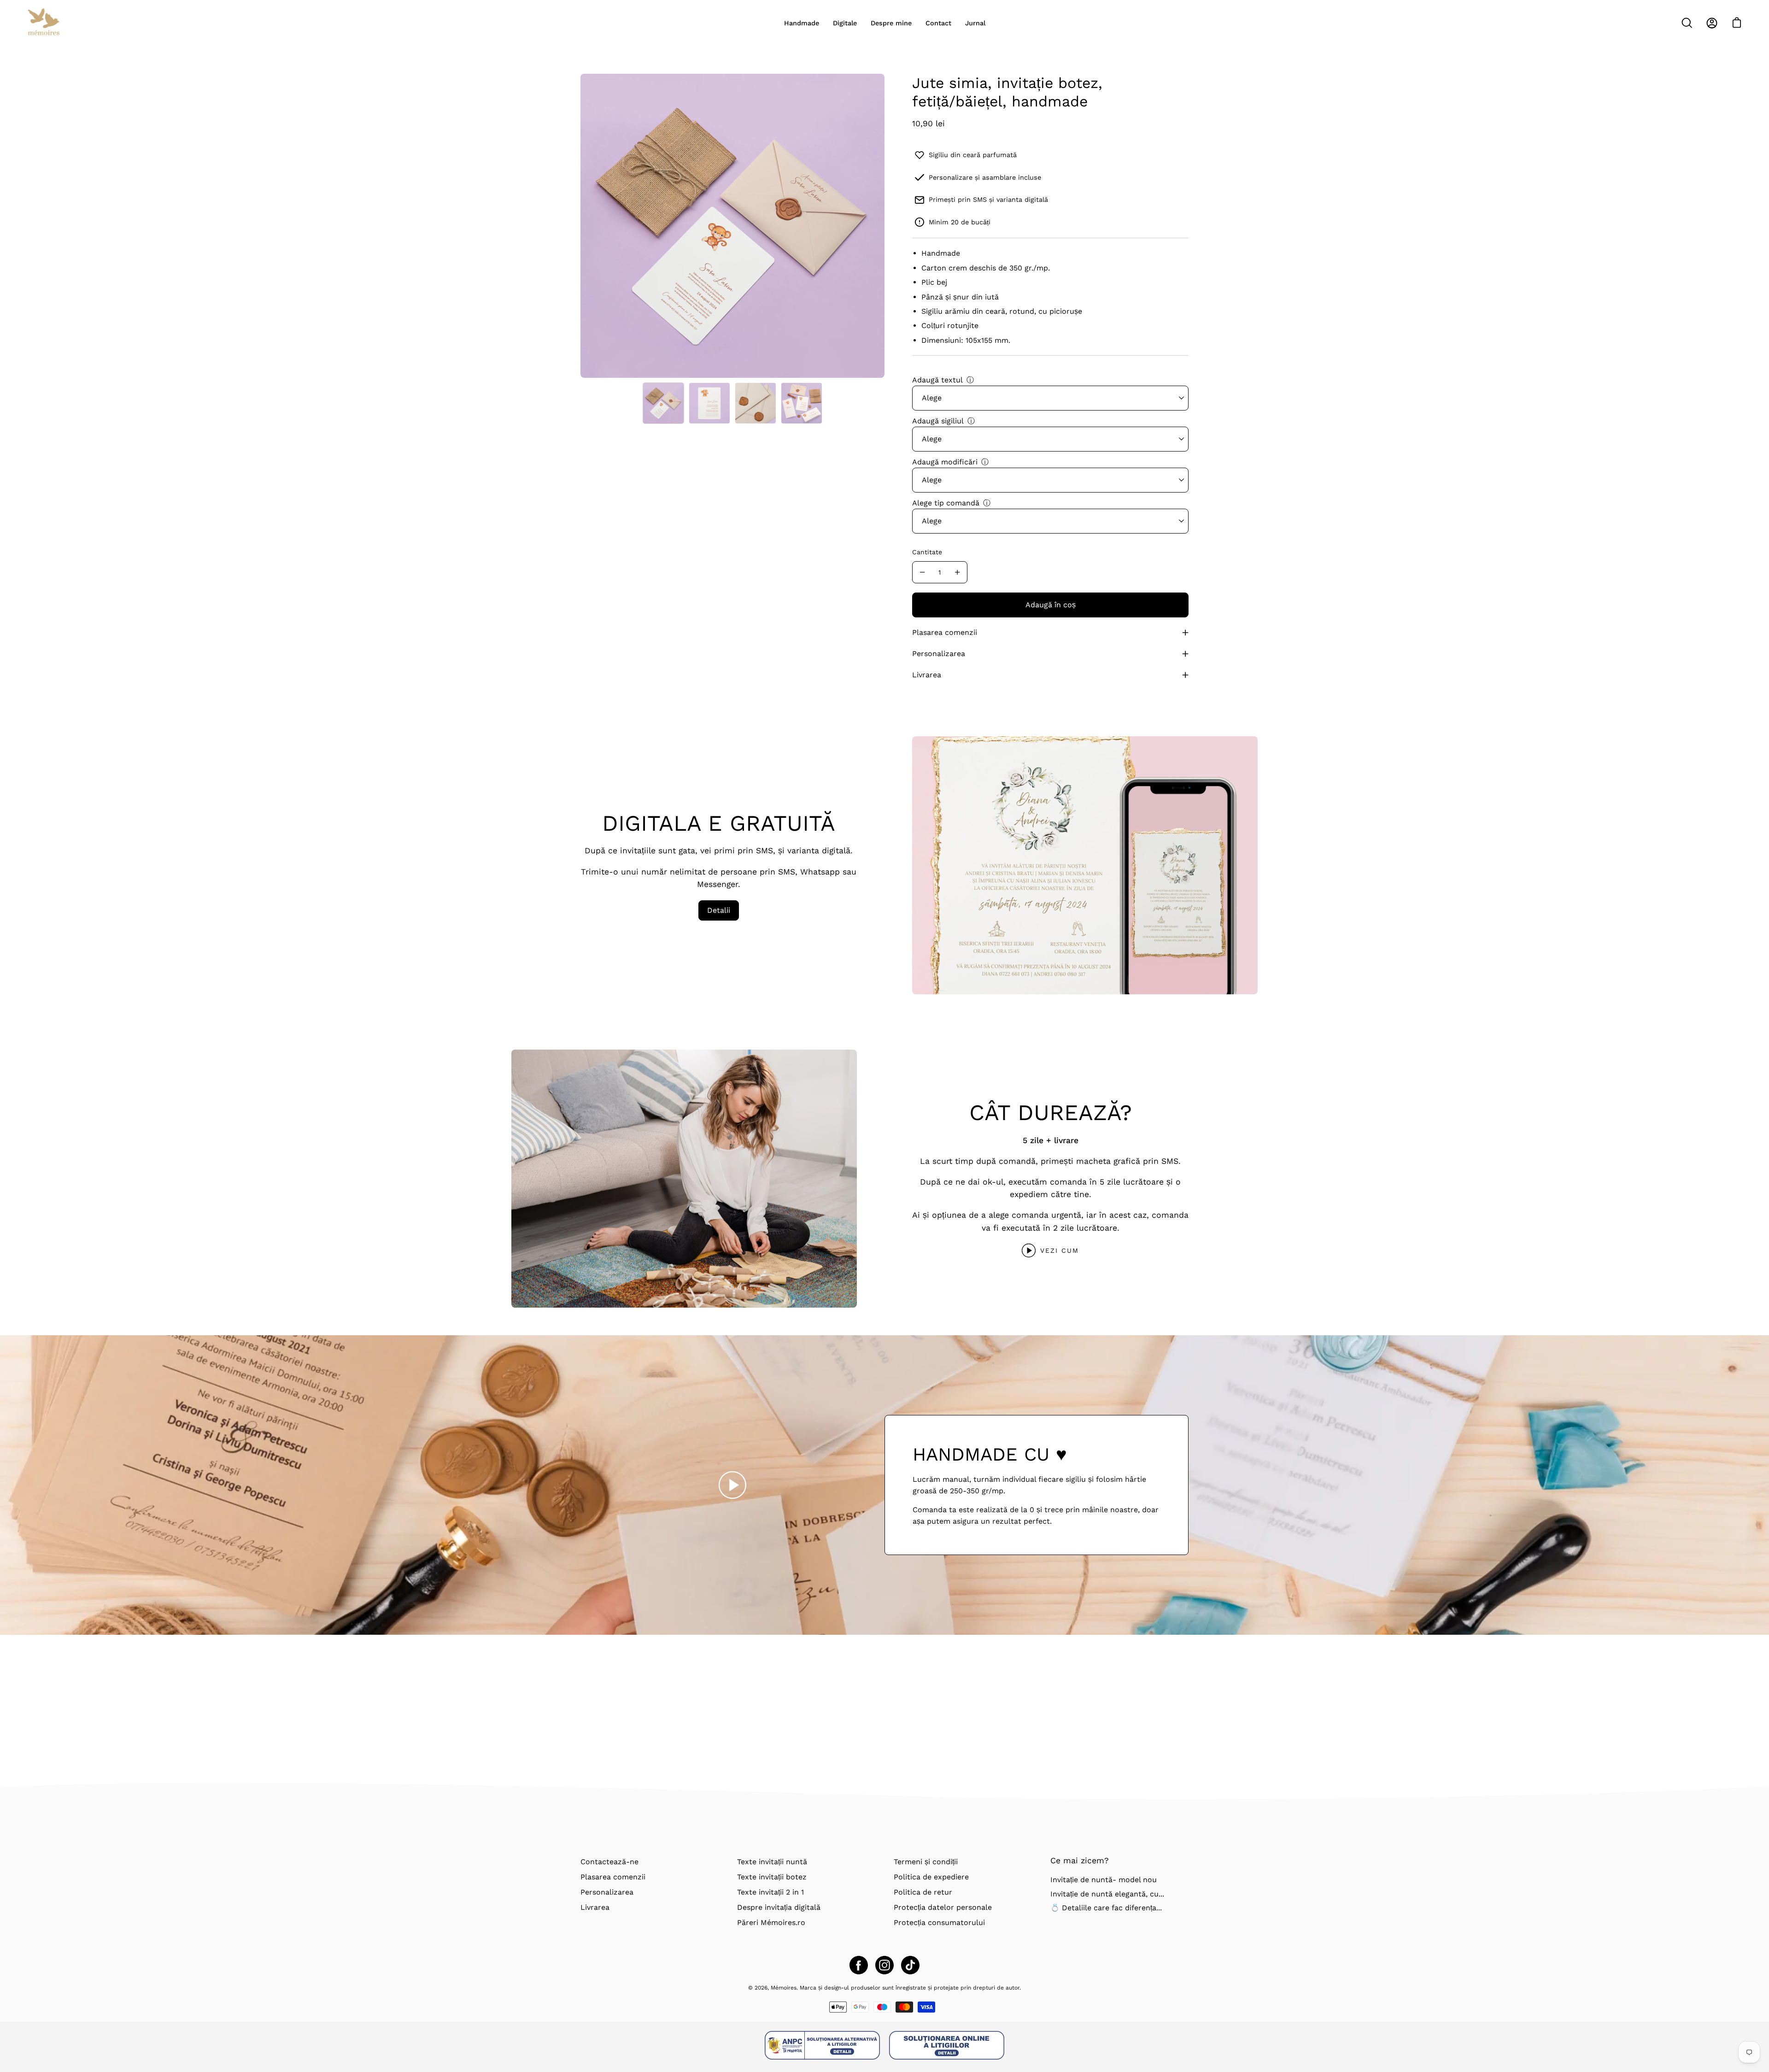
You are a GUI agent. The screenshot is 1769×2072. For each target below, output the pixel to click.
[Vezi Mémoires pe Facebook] (859, 1965)
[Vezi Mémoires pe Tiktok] (910, 1965)
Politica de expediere (931, 1877)
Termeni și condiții (926, 1862)
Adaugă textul (937, 380)
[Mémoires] (44, 23)
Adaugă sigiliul (938, 421)
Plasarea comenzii (945, 632)
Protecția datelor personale (943, 1907)
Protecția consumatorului (939, 1922)
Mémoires (784, 1988)
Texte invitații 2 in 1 (770, 1892)
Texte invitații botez (772, 1877)
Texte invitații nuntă (772, 1862)
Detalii (719, 910)
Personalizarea (939, 654)
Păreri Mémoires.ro (771, 1922)
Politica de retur (923, 1892)
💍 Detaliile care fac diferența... (1106, 1908)
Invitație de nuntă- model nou (1104, 1880)
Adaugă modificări (945, 462)
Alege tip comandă (946, 503)
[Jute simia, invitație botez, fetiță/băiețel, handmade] (663, 403)
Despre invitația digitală (779, 1907)
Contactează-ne (609, 1862)
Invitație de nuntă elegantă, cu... (1107, 1894)
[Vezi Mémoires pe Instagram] (884, 1965)
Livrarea (927, 675)
